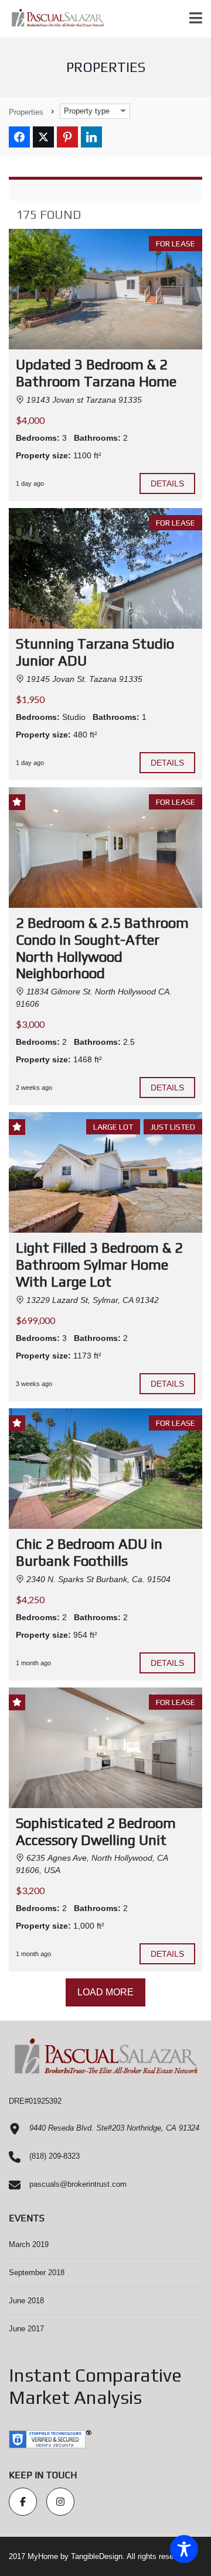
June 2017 (26, 2329)
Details (168, 483)
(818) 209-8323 (55, 2156)
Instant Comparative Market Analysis (95, 2386)
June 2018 (26, 2301)
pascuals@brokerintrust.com (78, 2184)
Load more (106, 1992)
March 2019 (29, 2244)
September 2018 (37, 2273)
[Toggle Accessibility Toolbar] (184, 2549)
